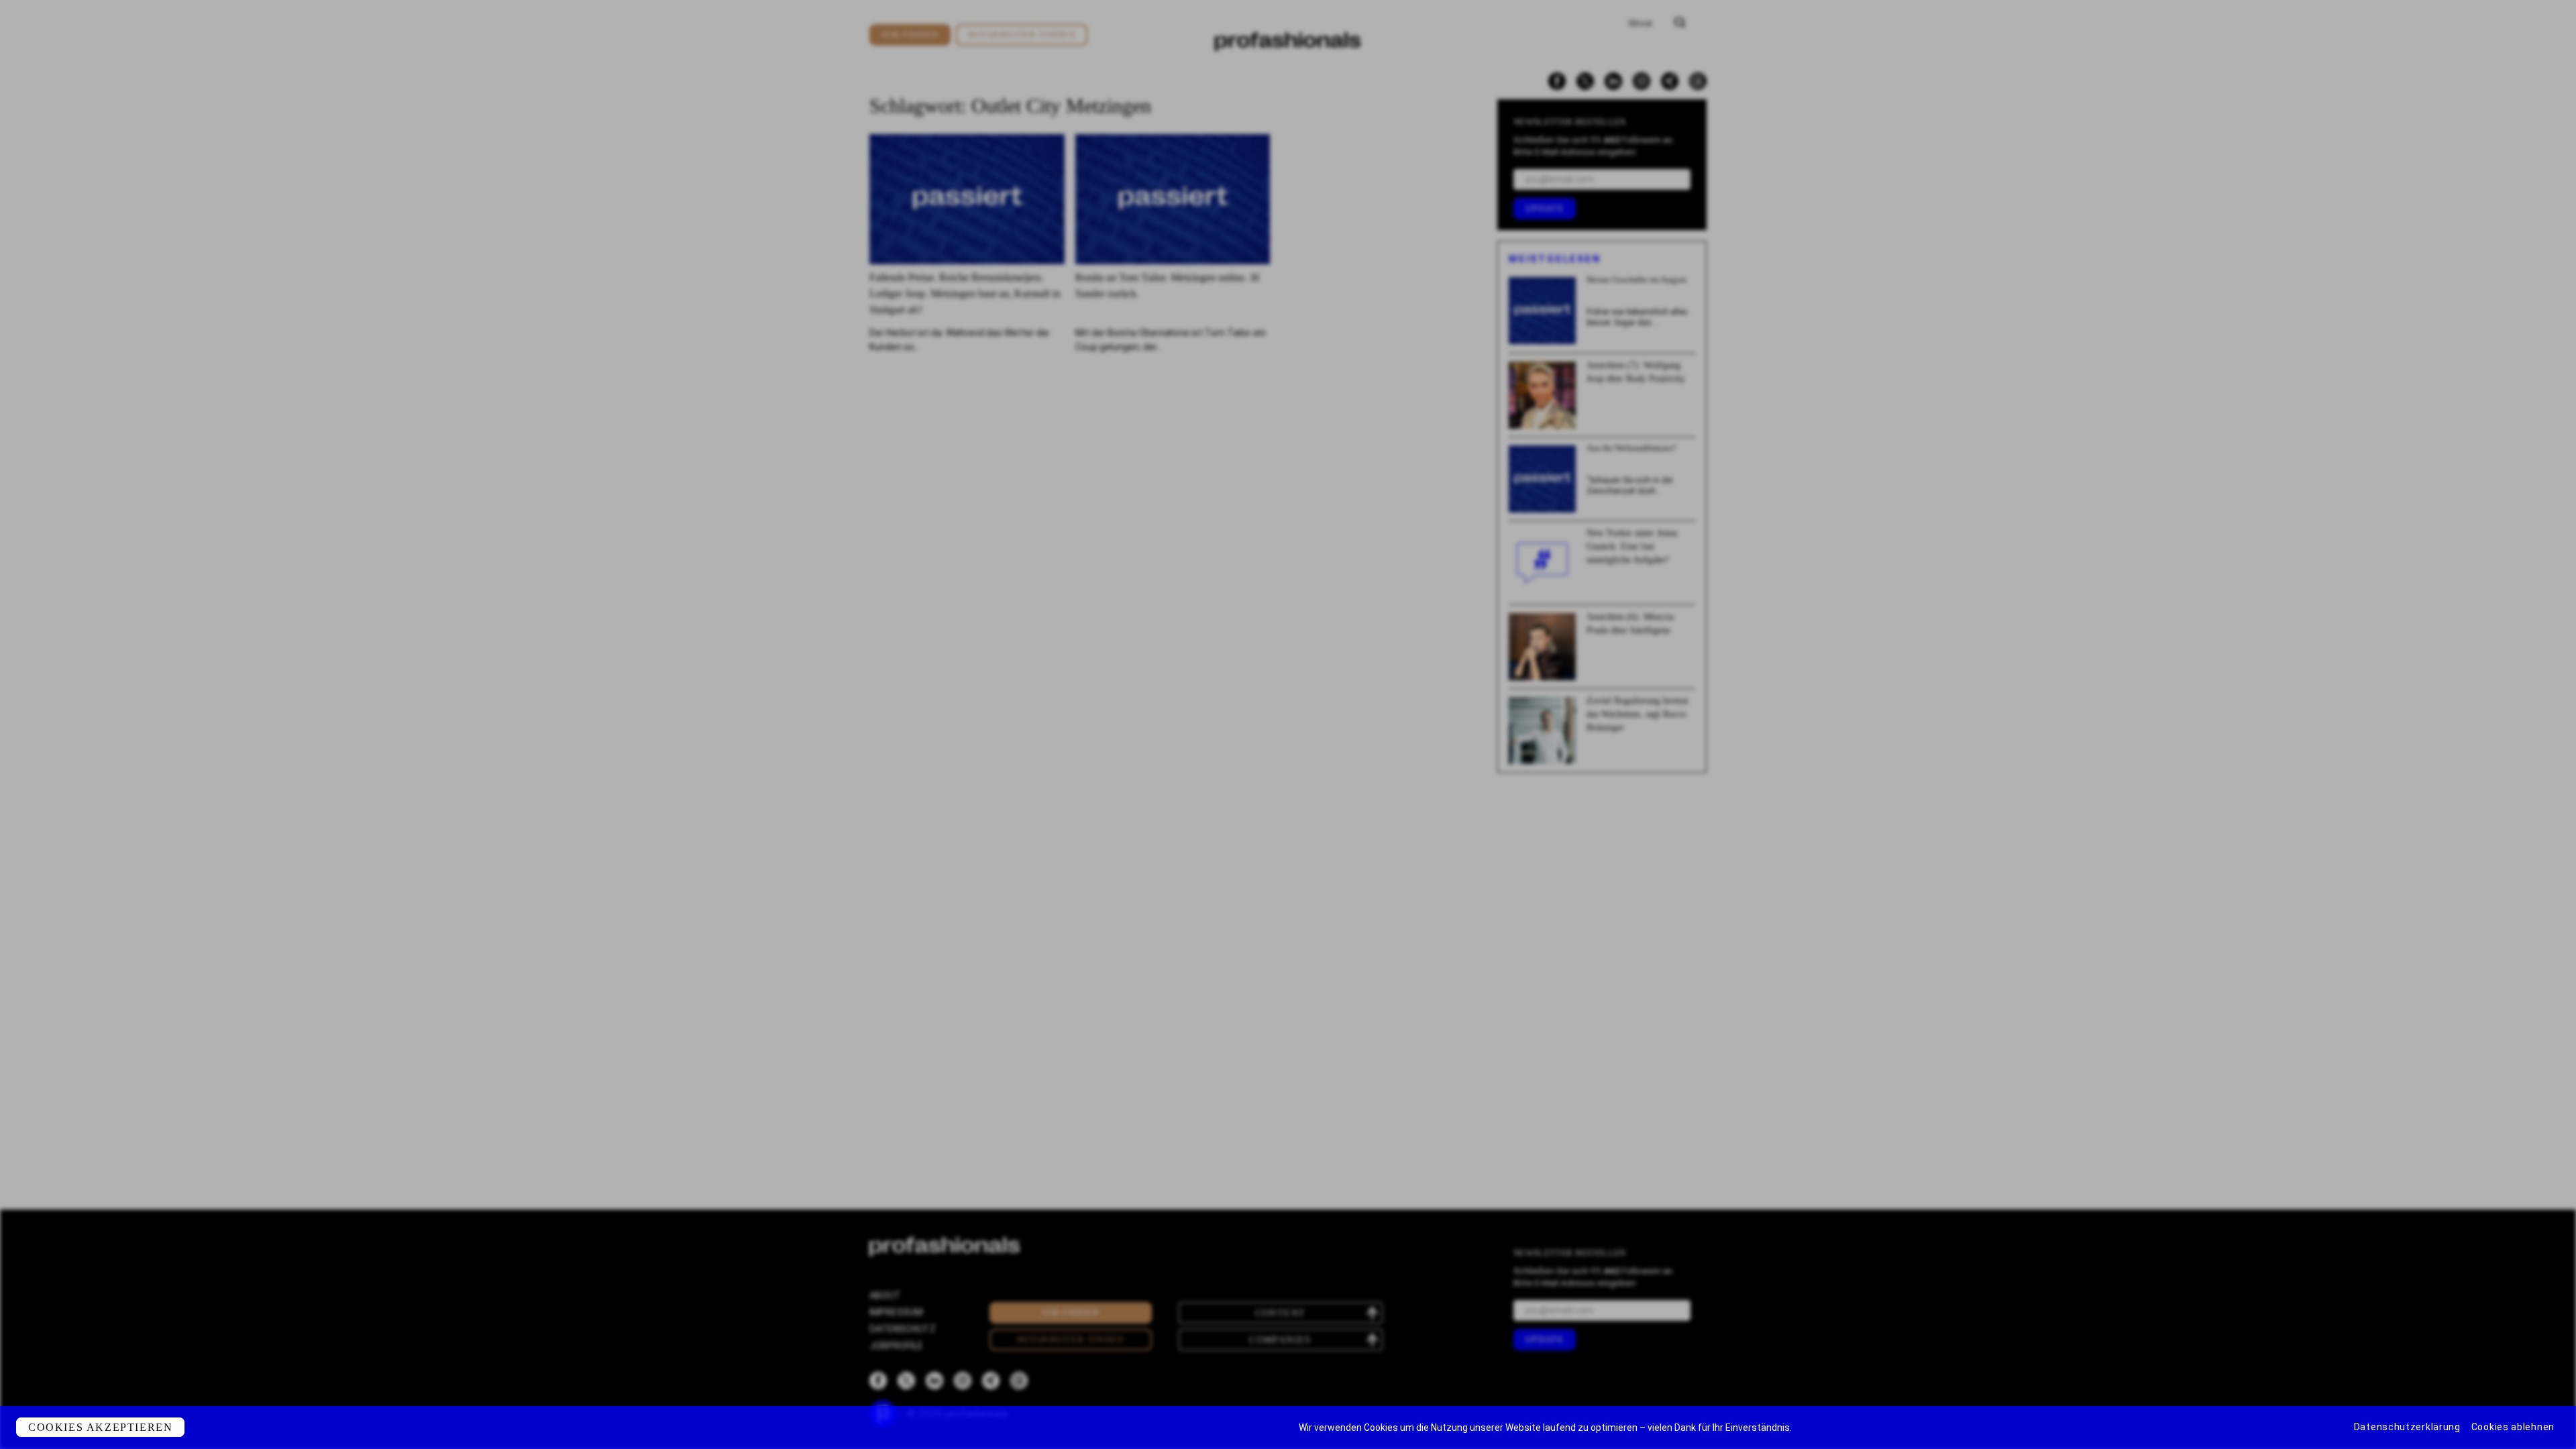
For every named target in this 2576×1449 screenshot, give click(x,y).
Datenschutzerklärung (2407, 1427)
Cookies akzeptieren (100, 1427)
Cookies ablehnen (2513, 1427)
